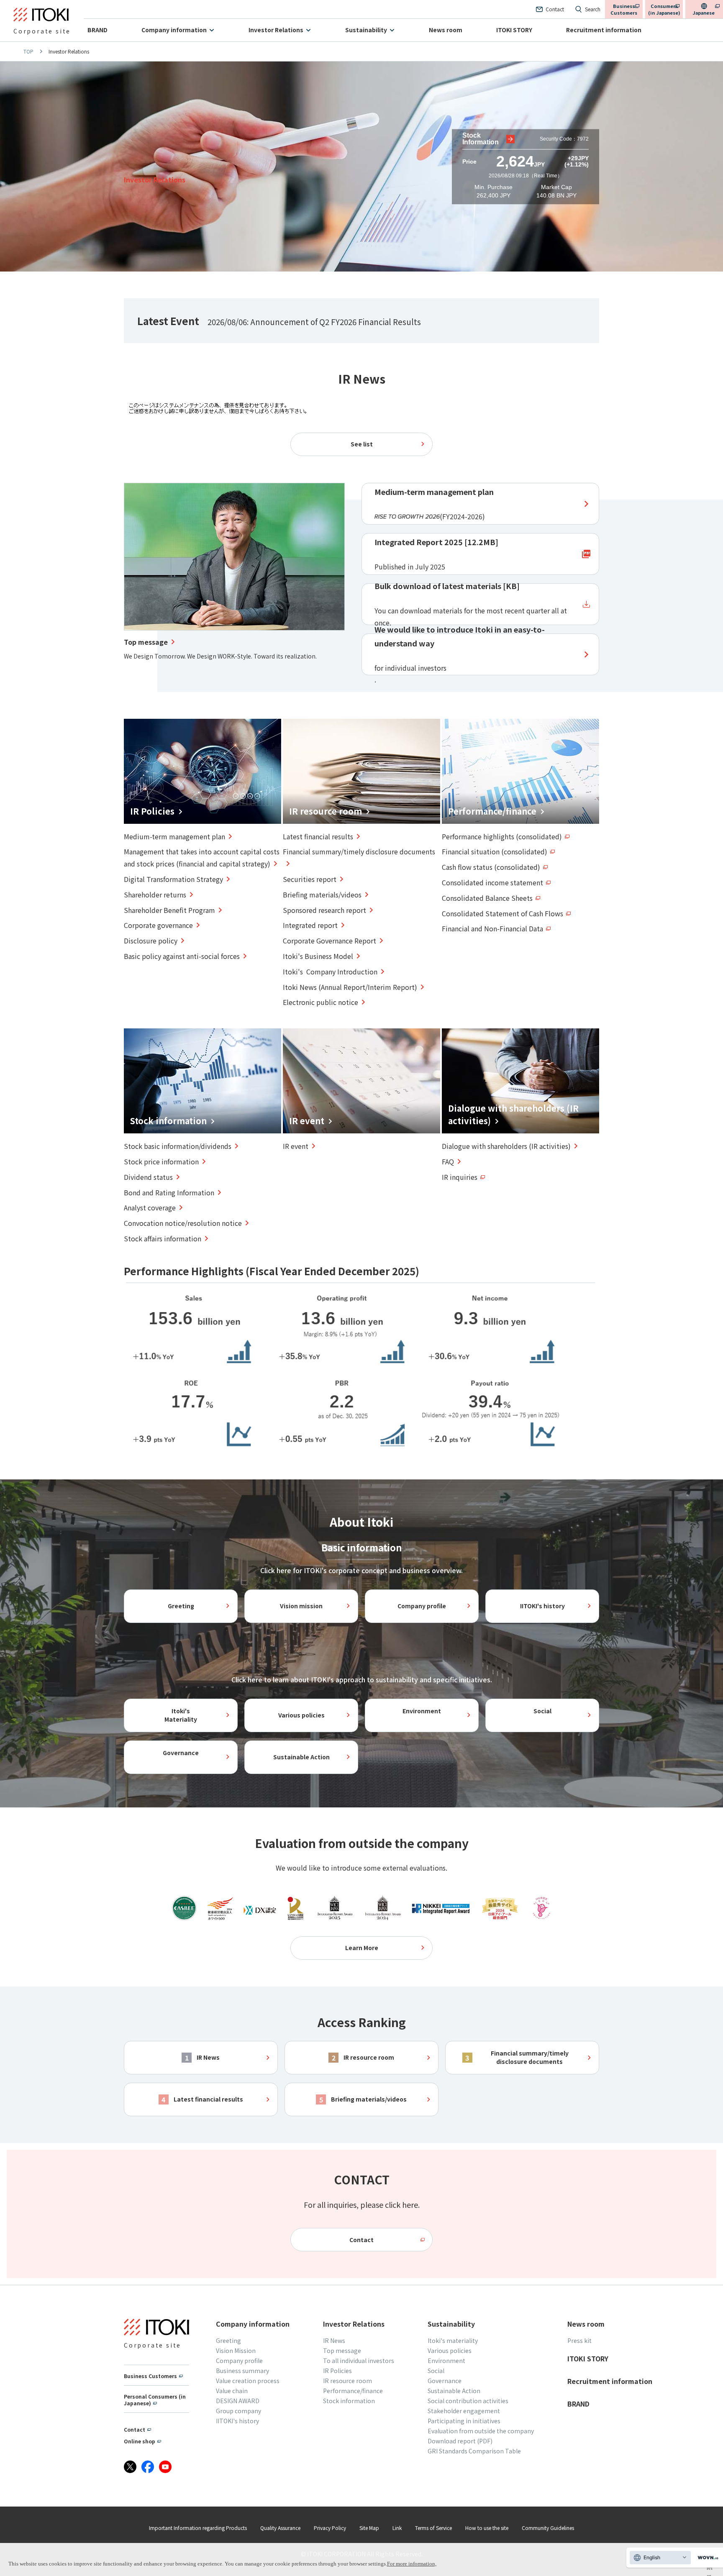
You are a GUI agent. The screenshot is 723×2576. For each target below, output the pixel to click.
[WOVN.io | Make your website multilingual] (706, 2558)
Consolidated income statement (492, 882)
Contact (361, 2240)
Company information (174, 30)
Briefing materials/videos (322, 895)
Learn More (362, 1948)
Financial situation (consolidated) (495, 851)
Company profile (422, 1606)
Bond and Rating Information (169, 1192)
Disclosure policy (151, 941)
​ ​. (460, 654)
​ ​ (434, 504)
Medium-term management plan (174, 836)
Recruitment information (604, 30)
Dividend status (148, 1177)
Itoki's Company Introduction (330, 971)
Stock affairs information (163, 1238)
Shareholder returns (155, 895)
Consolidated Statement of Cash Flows (503, 913)
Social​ (542, 1711)
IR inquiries (460, 1177)
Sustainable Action (301, 1757)
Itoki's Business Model (318, 956)
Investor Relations (276, 30)
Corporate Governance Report (329, 941)
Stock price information (161, 1161)
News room (446, 30)
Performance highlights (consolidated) (502, 836)
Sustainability (366, 30)
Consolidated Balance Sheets (487, 898)
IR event (296, 1146)
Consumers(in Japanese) (664, 9)
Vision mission (301, 1606)
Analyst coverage (150, 1207)
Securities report (310, 879)
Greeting (181, 1606)
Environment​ (422, 1711)
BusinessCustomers (624, 9)
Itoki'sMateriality (181, 1715)
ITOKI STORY (514, 30)
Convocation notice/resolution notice (183, 1223)
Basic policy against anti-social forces (182, 956)
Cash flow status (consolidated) (491, 867)
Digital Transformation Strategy (173, 879)
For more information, (412, 2564)
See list (362, 444)
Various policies (301, 1715)
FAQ (448, 1161)
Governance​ (181, 1753)
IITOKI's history (542, 1606)
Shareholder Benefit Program (169, 910)
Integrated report (310, 925)
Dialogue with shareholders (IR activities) (506, 1146)
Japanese (704, 13)
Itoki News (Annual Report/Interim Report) (350, 987)
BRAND (97, 30)
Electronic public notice (320, 1002)
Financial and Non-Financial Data (492, 928)
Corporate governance (158, 925)
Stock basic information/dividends (178, 1146)
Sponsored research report (324, 910)
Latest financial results (318, 836)
